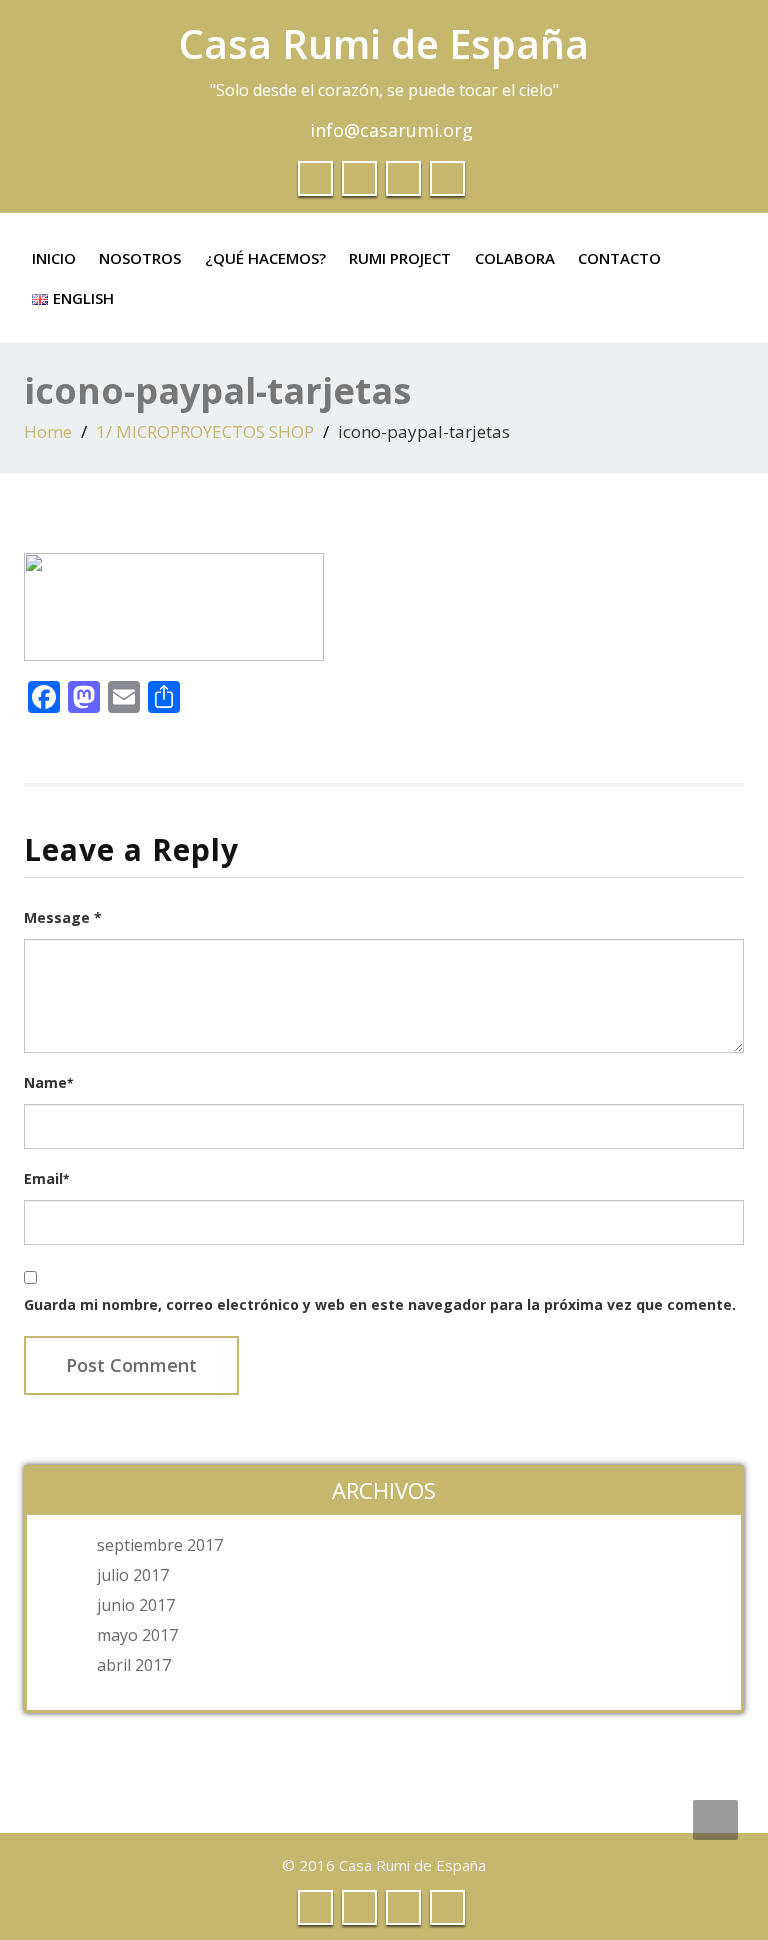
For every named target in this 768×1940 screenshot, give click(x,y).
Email (46, 1178)
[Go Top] (715, 1820)
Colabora (515, 258)
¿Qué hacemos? (265, 258)
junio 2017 (136, 1605)
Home (48, 431)
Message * (63, 917)
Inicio (54, 258)
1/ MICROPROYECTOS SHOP (205, 431)
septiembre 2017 (160, 1545)
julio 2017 (133, 1575)
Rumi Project (400, 258)
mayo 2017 (137, 1635)
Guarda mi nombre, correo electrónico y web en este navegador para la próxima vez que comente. (380, 1304)
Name (48, 1082)
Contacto (619, 258)
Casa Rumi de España (384, 43)
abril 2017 (134, 1665)
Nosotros (140, 258)
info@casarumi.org (391, 130)
